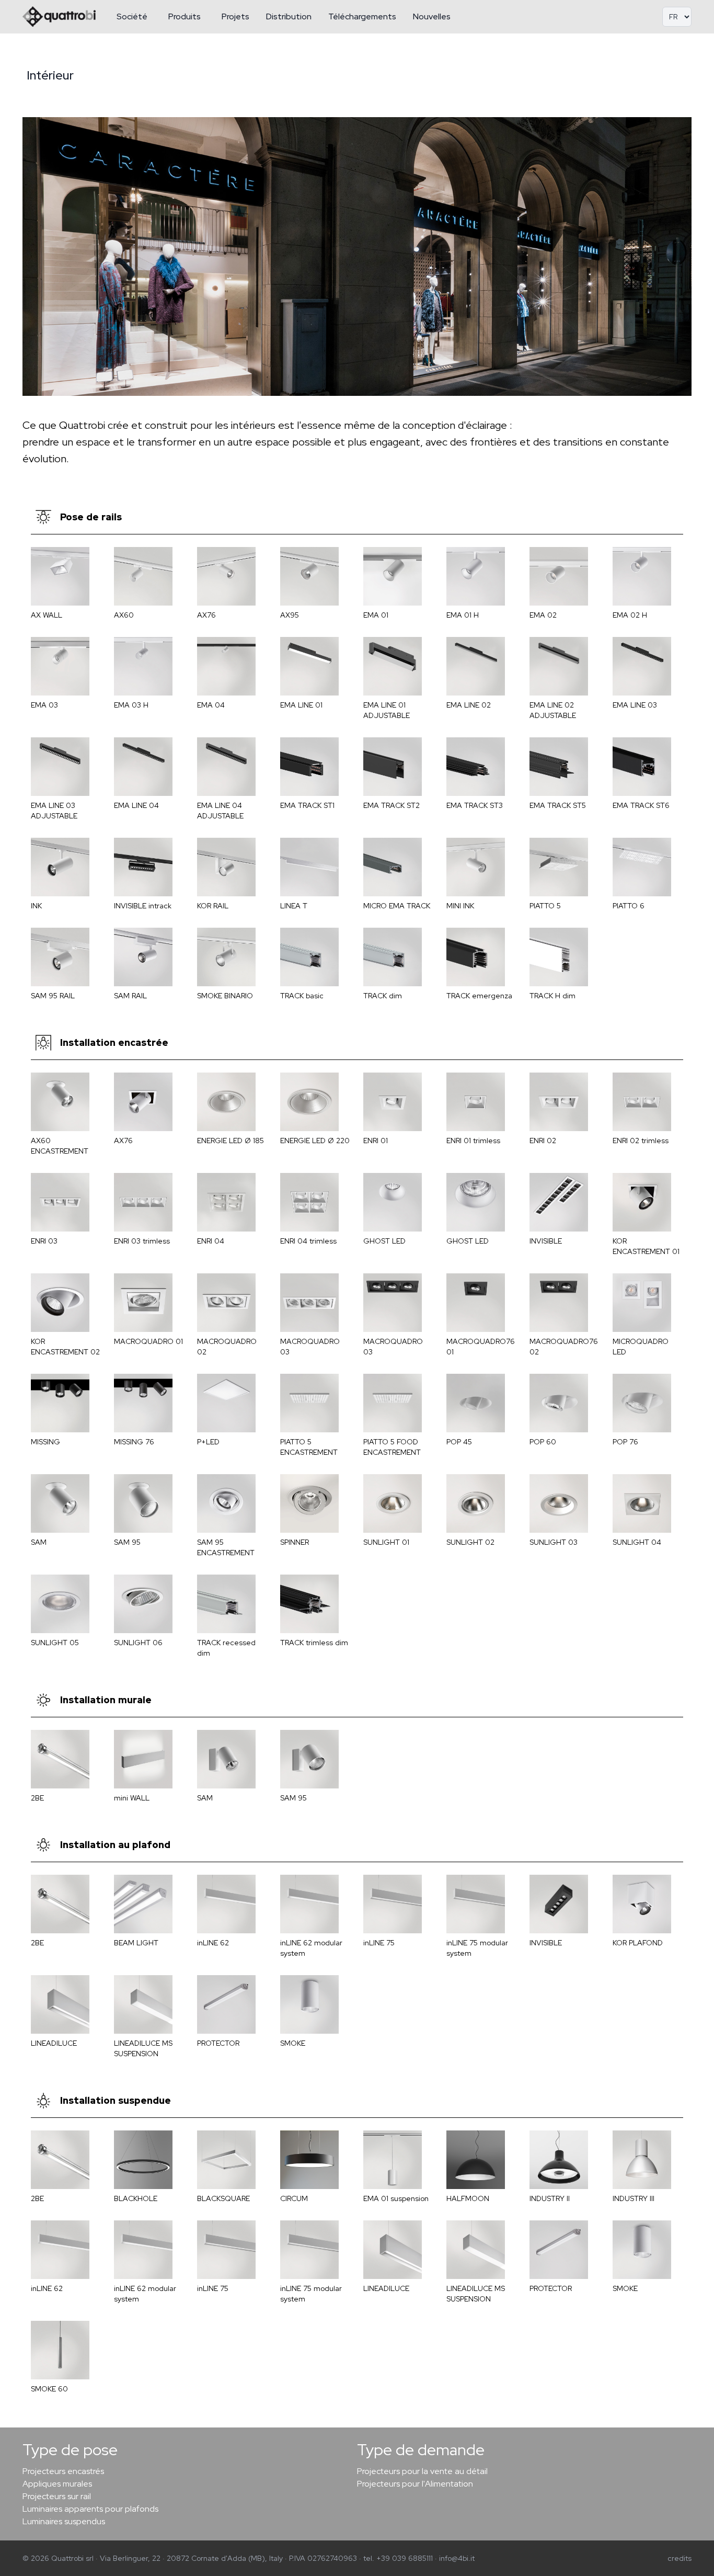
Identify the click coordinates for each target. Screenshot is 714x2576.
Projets (235, 16)
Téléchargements (362, 16)
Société (132, 16)
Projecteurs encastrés (63, 2471)
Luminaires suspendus (64, 2521)
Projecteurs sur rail (57, 2496)
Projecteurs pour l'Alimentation (415, 2484)
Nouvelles (432, 16)
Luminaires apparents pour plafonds (90, 2509)
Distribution (289, 16)
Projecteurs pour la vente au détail (422, 2471)
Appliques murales (57, 2484)
